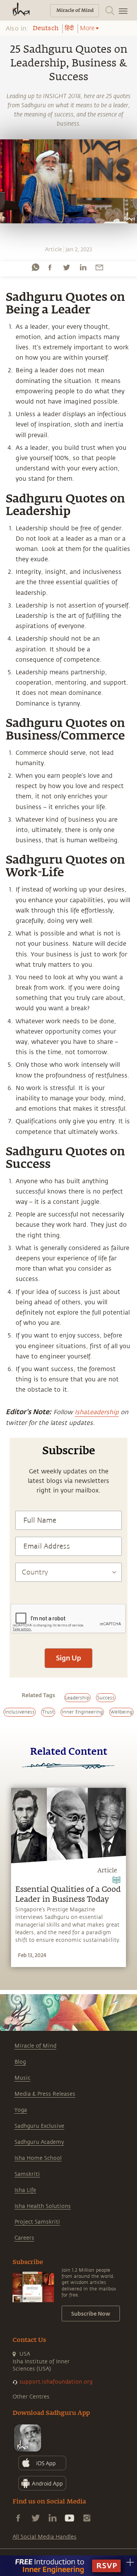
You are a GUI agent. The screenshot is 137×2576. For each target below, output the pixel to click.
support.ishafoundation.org (56, 2382)
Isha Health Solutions (43, 2206)
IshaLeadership (97, 1412)
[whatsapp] (35, 267)
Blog (20, 2062)
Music (22, 2078)
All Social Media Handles (45, 2537)
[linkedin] (83, 267)
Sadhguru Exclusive (39, 2126)
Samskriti (27, 2174)
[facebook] (50, 267)
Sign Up (68, 1658)
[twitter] (66, 267)
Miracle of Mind (35, 2046)
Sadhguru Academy (39, 2142)
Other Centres (31, 2397)
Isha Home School (38, 2158)
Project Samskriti (37, 2222)
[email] (99, 267)
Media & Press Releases (45, 2094)
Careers (24, 2238)
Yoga (21, 2110)
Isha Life (25, 2190)
